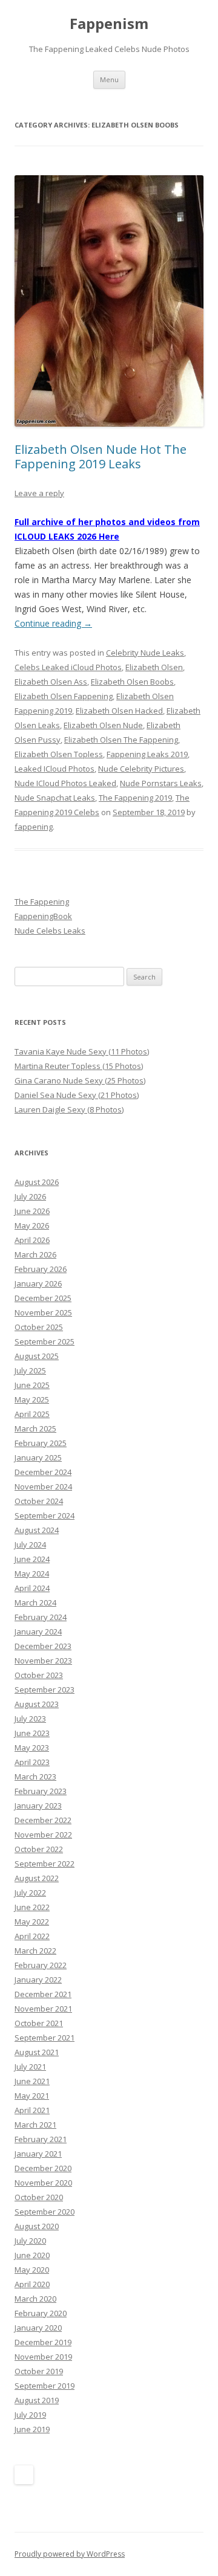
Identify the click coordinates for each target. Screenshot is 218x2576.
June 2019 (32, 2429)
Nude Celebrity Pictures (141, 769)
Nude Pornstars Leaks (161, 783)
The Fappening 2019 (135, 798)
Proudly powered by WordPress (70, 2554)
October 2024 (39, 1501)
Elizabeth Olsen (154, 667)
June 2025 (32, 1385)
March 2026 (35, 1254)
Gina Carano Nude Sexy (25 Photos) (80, 1080)
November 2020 (43, 2183)
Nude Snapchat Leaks (55, 798)
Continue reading (53, 623)
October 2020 (39, 2197)
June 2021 (32, 2081)
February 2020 (41, 2313)
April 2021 (32, 2110)
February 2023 (41, 1791)
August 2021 (37, 2052)
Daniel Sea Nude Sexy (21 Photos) (77, 1095)
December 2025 (43, 1298)
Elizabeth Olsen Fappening (64, 696)
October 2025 (39, 1327)
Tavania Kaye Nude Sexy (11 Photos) (82, 1051)
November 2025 (43, 1312)
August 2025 (37, 1356)
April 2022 (32, 1936)
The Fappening (42, 902)
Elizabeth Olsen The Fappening (121, 740)
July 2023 (30, 1719)
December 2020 (43, 2168)
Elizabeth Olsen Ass (51, 682)
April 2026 (32, 1240)
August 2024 (37, 1530)
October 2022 (39, 1849)
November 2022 (43, 1835)
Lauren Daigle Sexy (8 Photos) (69, 1109)
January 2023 (38, 1806)
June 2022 (32, 1907)
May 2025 (32, 1399)
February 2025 (41, 1443)
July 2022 (30, 1893)
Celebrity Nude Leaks (145, 653)
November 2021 (43, 2009)
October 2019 (39, 2371)
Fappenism (109, 24)
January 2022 (38, 1980)
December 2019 (43, 2342)
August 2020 (37, 2226)
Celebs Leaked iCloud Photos (68, 667)
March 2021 (35, 2125)
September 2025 (45, 1341)
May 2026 (32, 1225)
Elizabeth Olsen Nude (103, 725)
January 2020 (38, 2328)
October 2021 (39, 2023)
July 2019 (30, 2415)
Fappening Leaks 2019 (147, 754)
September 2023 (45, 1690)
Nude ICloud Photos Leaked (65, 783)
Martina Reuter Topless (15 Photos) (79, 1066)
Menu (109, 79)
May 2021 (32, 2096)
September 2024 (45, 1516)
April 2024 (32, 1588)
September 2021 (45, 2038)
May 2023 (32, 1748)
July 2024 (30, 1545)
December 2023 (43, 1646)
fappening (34, 827)
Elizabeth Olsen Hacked (119, 711)
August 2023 (37, 1704)
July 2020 (30, 2241)
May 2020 (32, 2270)
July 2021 (30, 2067)
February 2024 (41, 1617)
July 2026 (30, 1196)
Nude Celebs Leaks (50, 931)
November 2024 (43, 1487)
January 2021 (38, 2154)
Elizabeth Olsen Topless (59, 754)
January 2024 (38, 1632)
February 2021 (41, 2139)
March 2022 (35, 1951)
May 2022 (32, 1922)
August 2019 (37, 2400)
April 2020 (32, 2284)
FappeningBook (43, 916)
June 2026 (32, 1211)
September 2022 (45, 1864)
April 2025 (32, 1414)
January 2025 (38, 1457)
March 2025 (35, 1428)
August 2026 (37, 1182)
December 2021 (43, 1994)
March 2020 (35, 2299)
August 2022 (37, 1878)
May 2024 (32, 1574)
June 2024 (32, 1559)
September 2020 (45, 2212)
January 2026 (38, 1283)
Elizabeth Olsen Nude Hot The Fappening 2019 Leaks (101, 457)
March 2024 (35, 1603)
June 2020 (32, 2255)
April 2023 (32, 1762)
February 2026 (41, 1269)
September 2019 (45, 2386)
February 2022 (41, 1965)
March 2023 (35, 1777)
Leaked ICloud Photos (54, 769)
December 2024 (43, 1472)
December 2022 (43, 1820)
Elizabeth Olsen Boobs (132, 682)
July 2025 (30, 1370)
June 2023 (32, 1733)
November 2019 (43, 2357)
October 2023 (39, 1675)
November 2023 (43, 1661)
